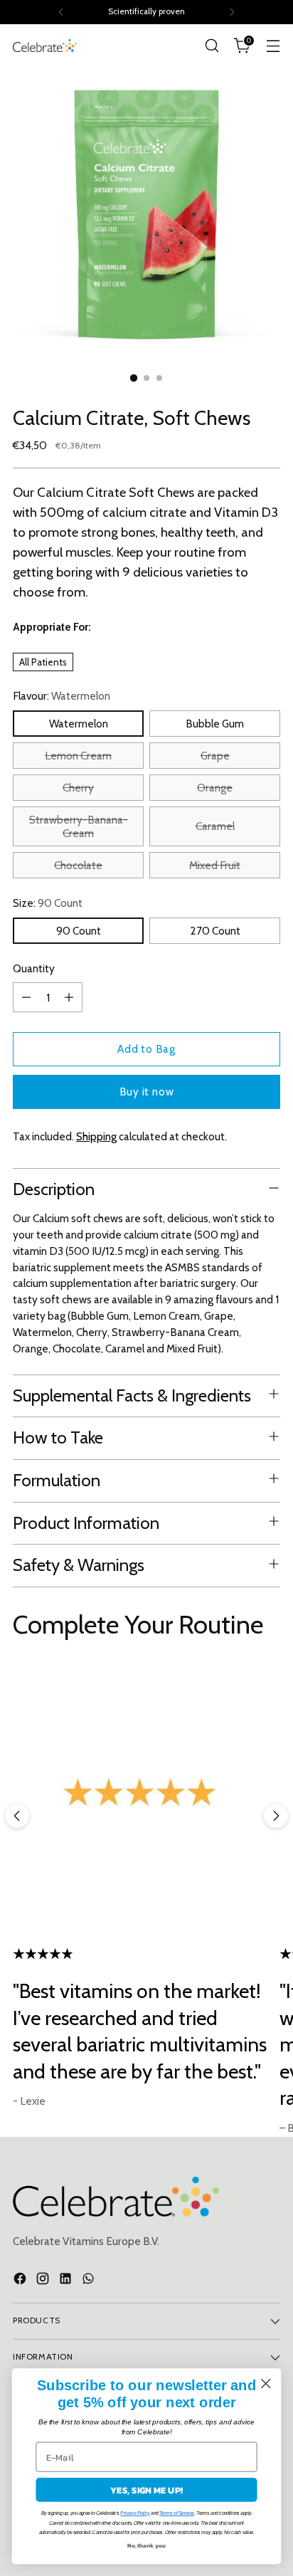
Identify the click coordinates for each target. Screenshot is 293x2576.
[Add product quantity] (69, 997)
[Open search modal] (212, 46)
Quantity (34, 968)
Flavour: (62, 696)
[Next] (232, 12)
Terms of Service (177, 2513)
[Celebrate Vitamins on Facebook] (21, 2281)
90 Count (79, 931)
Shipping (96, 1136)
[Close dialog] (266, 2383)
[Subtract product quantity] (26, 997)
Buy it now (147, 1092)
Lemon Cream (78, 756)
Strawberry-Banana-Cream (79, 826)
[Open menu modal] (273, 46)
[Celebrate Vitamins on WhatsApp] (90, 2281)
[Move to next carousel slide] (276, 1816)
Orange (215, 788)
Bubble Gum (215, 724)
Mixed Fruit (215, 865)
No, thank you (147, 2545)
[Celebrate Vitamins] (45, 45)
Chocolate (78, 865)
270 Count (215, 931)
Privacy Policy (135, 2513)
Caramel (215, 826)
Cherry (78, 788)
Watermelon (79, 724)
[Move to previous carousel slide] (17, 1816)
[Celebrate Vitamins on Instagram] (44, 2281)
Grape (215, 756)
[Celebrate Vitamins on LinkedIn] (67, 2281)
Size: (48, 903)
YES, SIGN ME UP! (147, 2490)
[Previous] (61, 12)
